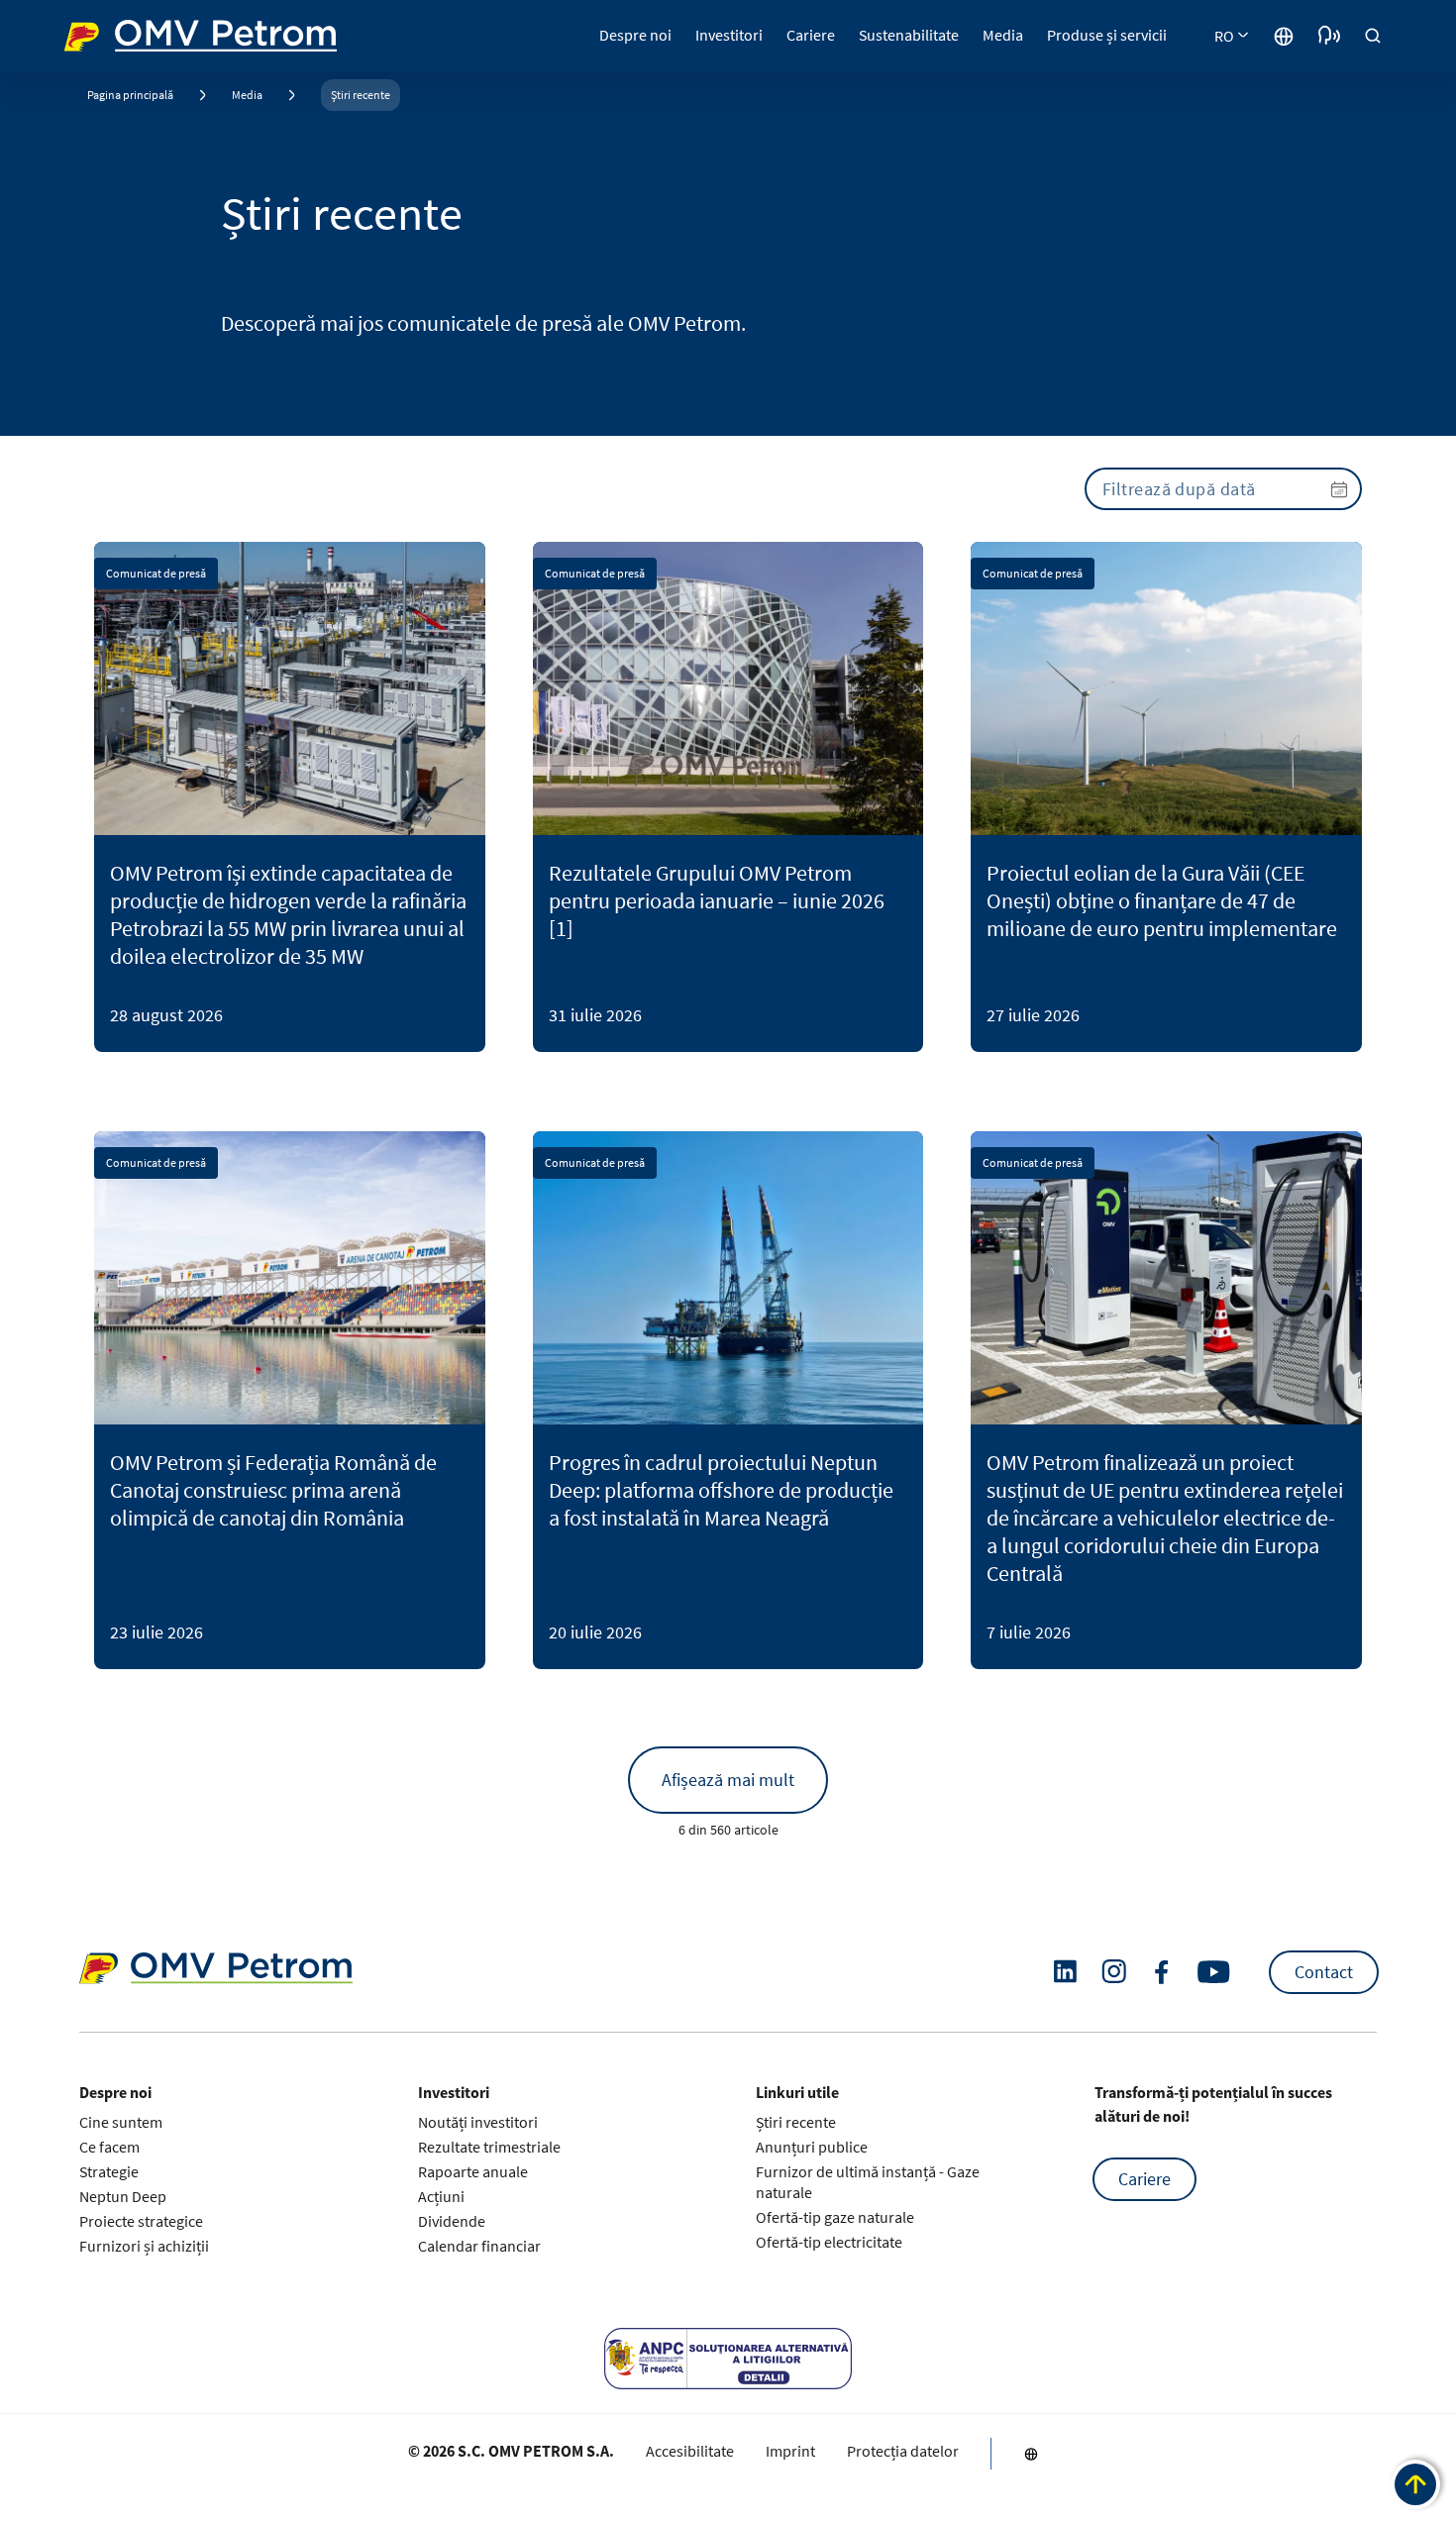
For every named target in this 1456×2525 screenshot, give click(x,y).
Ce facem (109, 2147)
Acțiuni (441, 2196)
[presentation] (1223, 489)
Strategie (109, 2171)
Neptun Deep (123, 2196)
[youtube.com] (1214, 1972)
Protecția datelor (903, 2451)
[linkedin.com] (1065, 1972)
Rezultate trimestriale (489, 2147)
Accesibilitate (690, 2451)
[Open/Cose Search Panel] (1373, 36)
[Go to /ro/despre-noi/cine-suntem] (1284, 36)
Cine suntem (121, 2122)
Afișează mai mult (728, 1780)
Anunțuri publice (812, 2147)
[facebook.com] (1162, 1972)
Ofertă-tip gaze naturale (835, 2217)
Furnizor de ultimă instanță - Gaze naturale (868, 2182)
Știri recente (361, 95)
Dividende (452, 2221)
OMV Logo (101, 33)
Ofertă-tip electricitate (829, 2242)
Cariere (1144, 2179)
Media (247, 95)
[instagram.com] (1114, 1972)
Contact (1324, 1972)
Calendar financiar (479, 2246)
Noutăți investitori (478, 2122)
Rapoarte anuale (473, 2171)
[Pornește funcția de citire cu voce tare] (1329, 36)
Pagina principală (130, 95)
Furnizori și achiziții (144, 2246)
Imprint (790, 2451)
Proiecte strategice (141, 2221)
